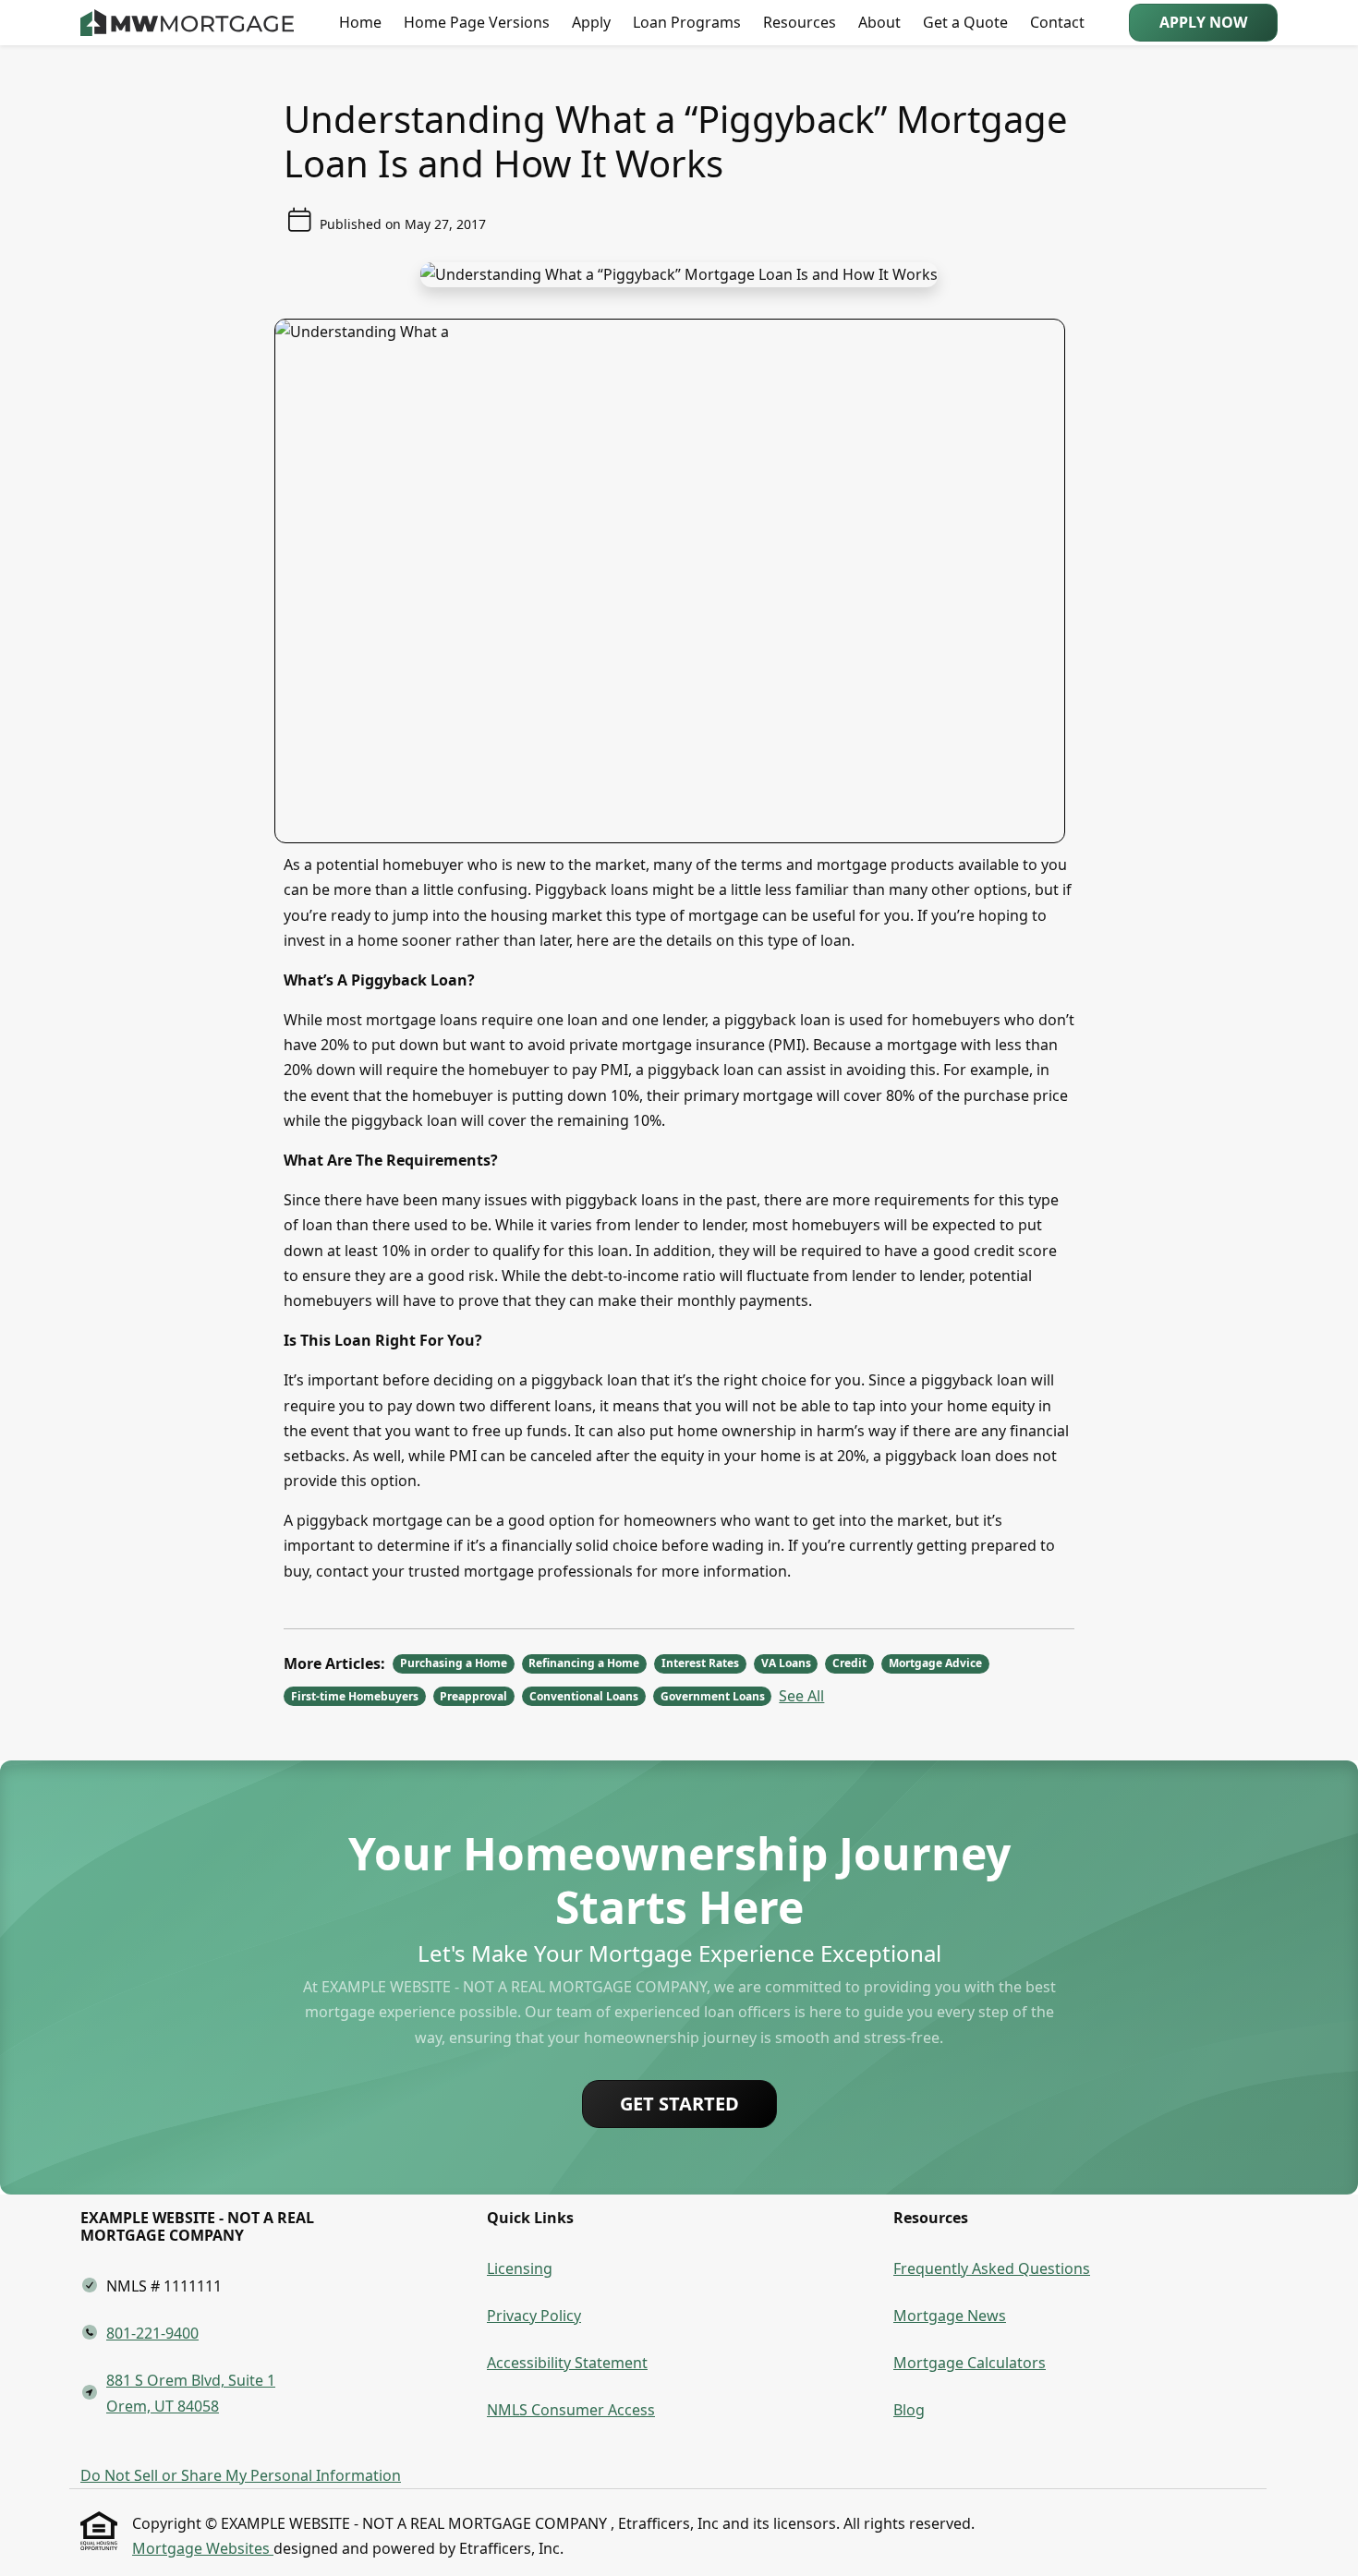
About (879, 22)
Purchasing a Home (454, 1663)
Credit (849, 1663)
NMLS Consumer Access (571, 2410)
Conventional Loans (584, 1696)
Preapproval (473, 1696)
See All (801, 1696)
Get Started (679, 2104)
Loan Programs (687, 22)
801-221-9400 (152, 2333)
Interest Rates (700, 1663)
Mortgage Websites (203, 2548)
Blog (909, 2410)
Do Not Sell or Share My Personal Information (241, 2475)
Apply (591, 22)
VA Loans (786, 1663)
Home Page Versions (477, 22)
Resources (800, 22)
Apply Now (1203, 22)
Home (360, 22)
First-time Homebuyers (355, 1696)
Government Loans (713, 1696)
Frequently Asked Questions (992, 2268)
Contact (1057, 22)
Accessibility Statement (567, 2363)
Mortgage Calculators (970, 2363)
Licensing (520, 2268)
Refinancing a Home (584, 1663)
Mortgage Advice (935, 1663)
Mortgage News (950, 2316)
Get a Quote (965, 22)
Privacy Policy (534, 2316)
